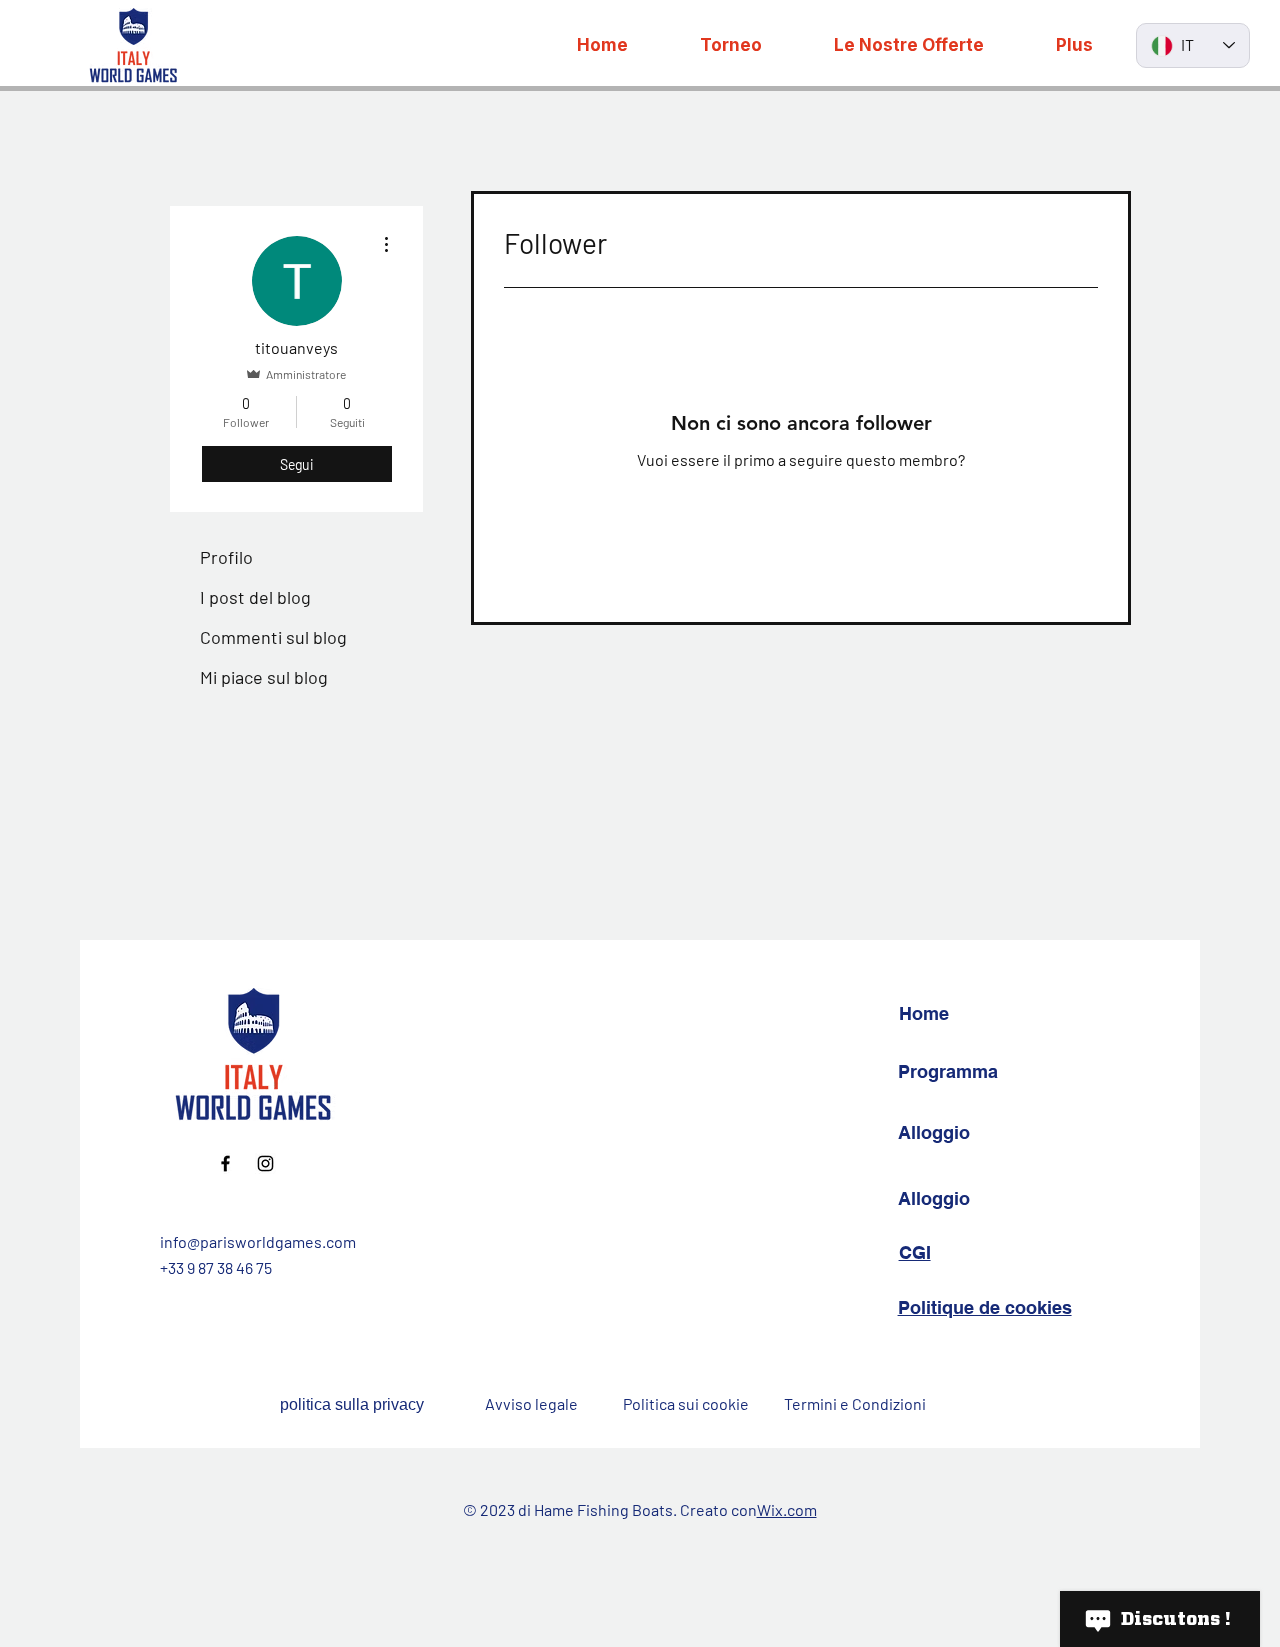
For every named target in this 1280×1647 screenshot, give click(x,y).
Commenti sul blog (273, 637)
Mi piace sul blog (264, 677)
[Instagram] (265, 1163)
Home (924, 1013)
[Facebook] (225, 1163)
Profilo (226, 557)
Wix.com (787, 1509)
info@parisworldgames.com (258, 1241)
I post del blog (255, 597)
